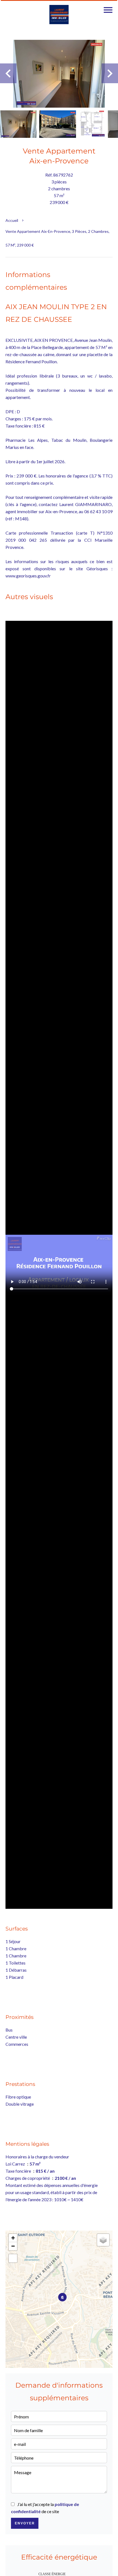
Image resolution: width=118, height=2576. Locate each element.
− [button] (13, 2246)
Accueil (12, 220)
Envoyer (25, 2523)
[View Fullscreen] (13, 2258)
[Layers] (103, 2240)
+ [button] (13, 2238)
